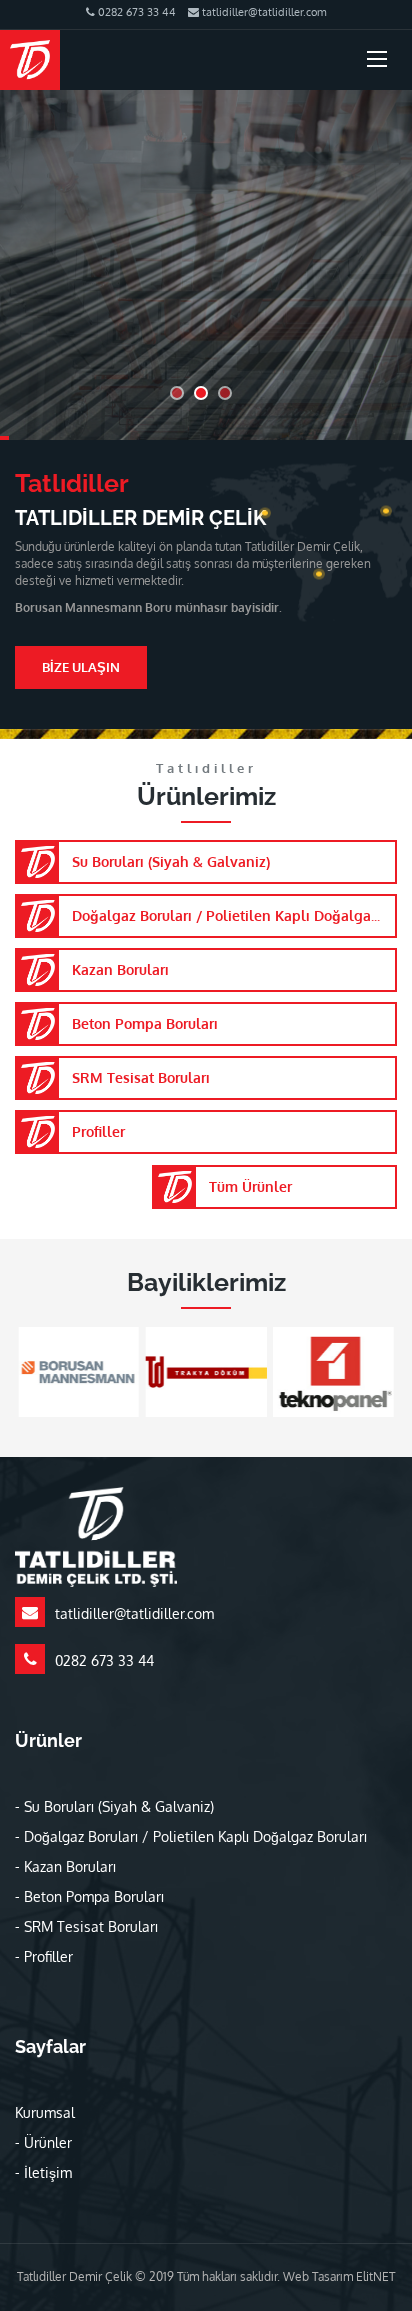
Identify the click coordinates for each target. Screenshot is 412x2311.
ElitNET (375, 2276)
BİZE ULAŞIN (81, 667)
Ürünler (48, 2142)
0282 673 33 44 (135, 12)
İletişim (48, 2172)
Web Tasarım (319, 2276)
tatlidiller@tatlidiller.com (263, 12)
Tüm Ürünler (250, 1186)
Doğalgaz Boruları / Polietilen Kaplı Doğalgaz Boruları (234, 915)
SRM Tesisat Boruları (141, 1077)
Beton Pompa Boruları (145, 1023)
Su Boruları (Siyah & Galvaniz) (171, 861)
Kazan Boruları (120, 969)
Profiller (98, 1131)
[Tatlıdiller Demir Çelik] (30, 60)
